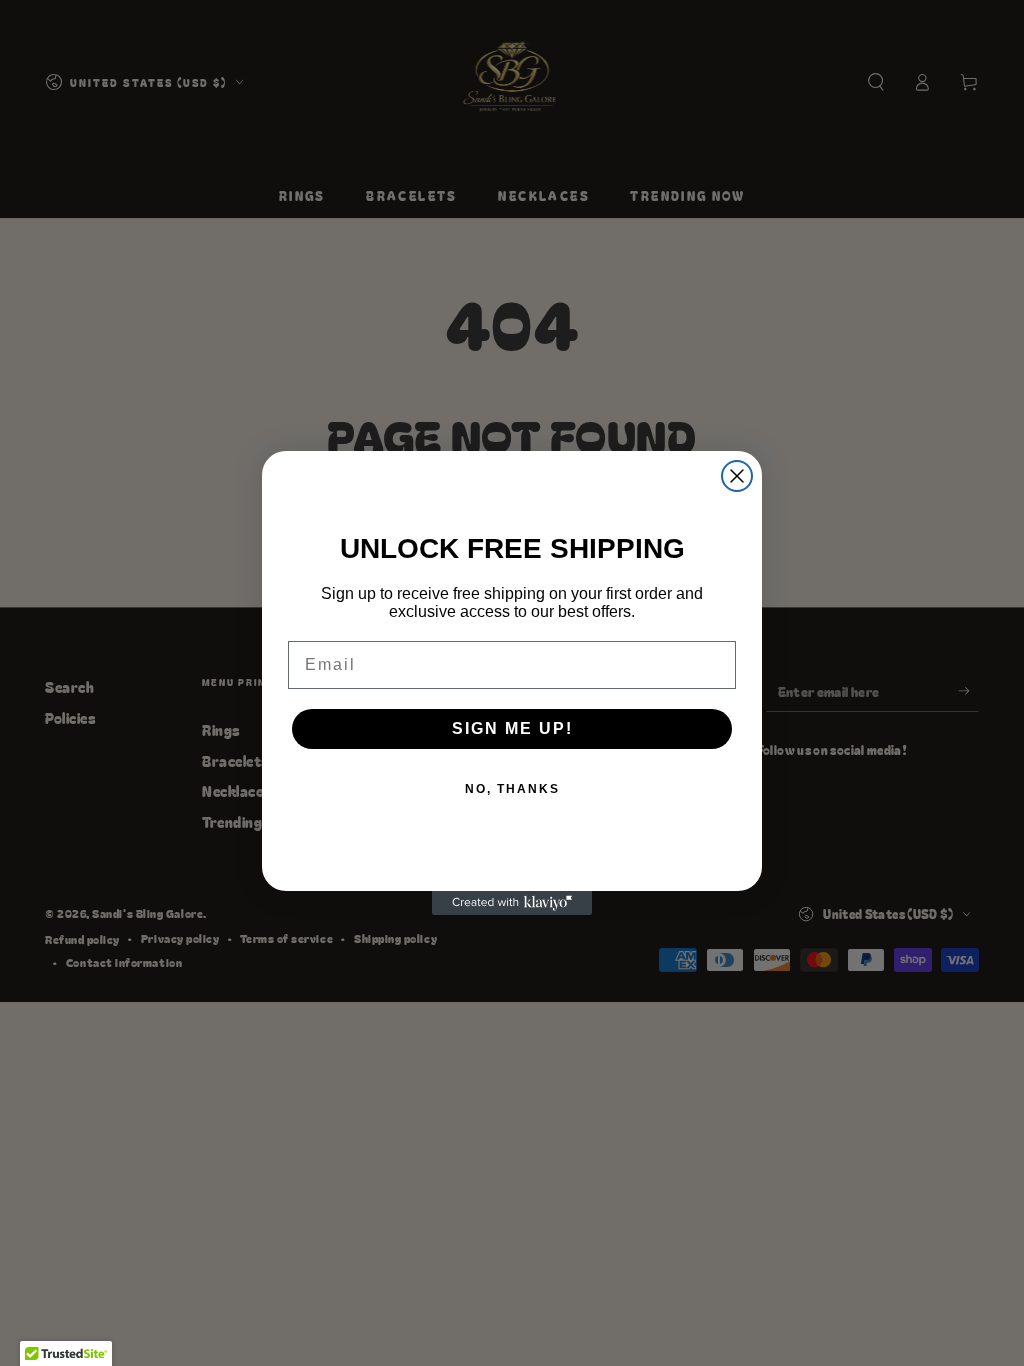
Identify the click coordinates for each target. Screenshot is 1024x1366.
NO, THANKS (512, 789)
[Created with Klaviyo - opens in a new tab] (512, 903)
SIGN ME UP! (512, 728)
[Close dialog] (737, 476)
